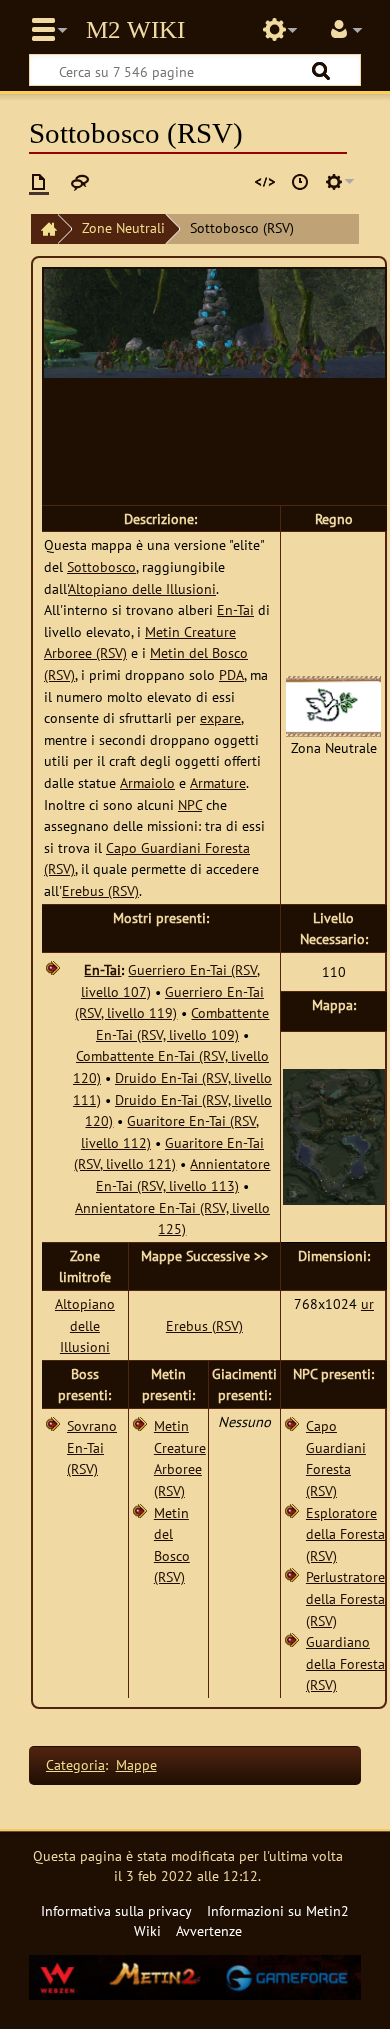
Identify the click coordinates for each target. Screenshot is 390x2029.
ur (367, 1303)
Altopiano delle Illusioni (142, 588)
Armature (218, 782)
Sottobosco (101, 566)
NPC (190, 804)
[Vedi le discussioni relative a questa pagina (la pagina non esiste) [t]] (80, 182)
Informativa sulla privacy (116, 1910)
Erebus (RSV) (100, 890)
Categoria (75, 1764)
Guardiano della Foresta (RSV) (345, 1663)
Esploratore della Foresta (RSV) (345, 1534)
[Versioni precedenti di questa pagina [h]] (300, 182)
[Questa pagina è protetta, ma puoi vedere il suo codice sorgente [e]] (265, 182)
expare (220, 717)
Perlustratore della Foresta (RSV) (345, 1598)
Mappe (136, 1764)
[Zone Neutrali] (333, 704)
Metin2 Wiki (135, 30)
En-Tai (235, 609)
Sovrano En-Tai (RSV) (92, 1447)
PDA (231, 674)
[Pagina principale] (44, 229)
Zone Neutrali (123, 227)
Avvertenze (209, 1930)
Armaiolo (147, 782)
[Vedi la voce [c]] (39, 182)
